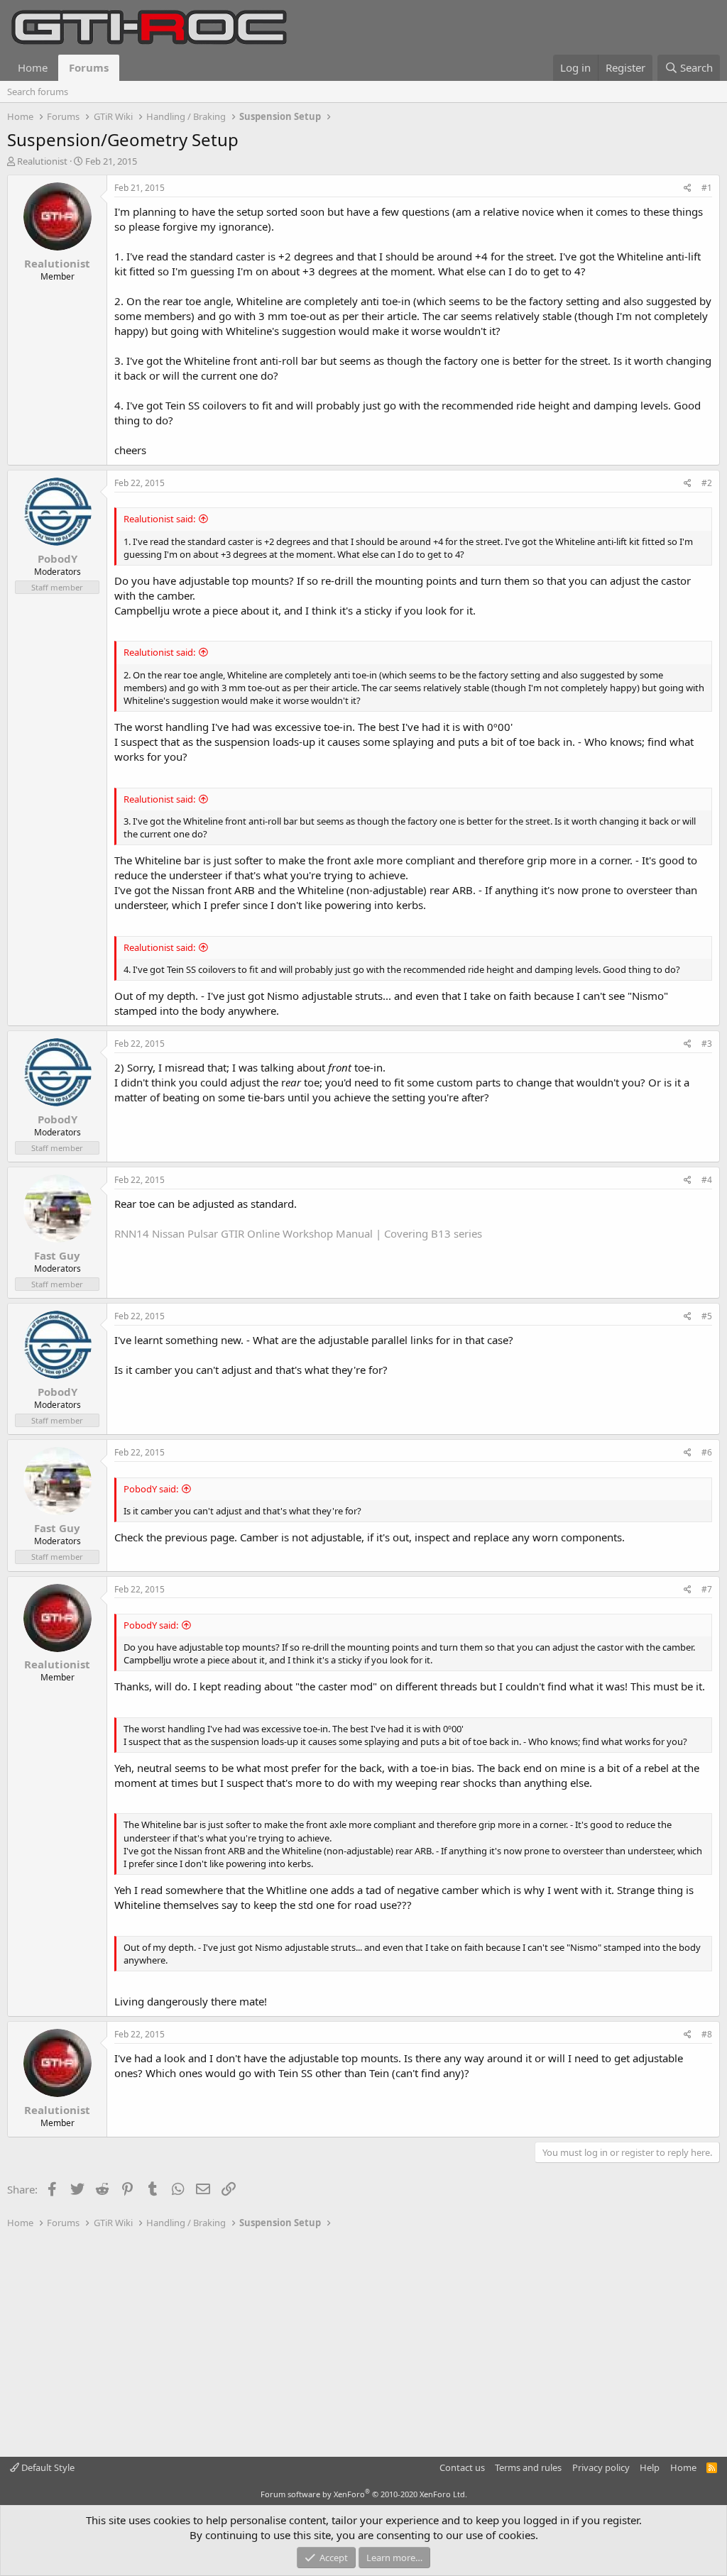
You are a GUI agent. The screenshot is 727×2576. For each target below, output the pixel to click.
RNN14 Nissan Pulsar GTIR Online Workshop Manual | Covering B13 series (298, 1233)
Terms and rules (528, 2467)
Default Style (47, 2467)
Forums (89, 67)
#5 (707, 1316)
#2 (707, 483)
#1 (707, 188)
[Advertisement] (363, 2343)
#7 (707, 1589)
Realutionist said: (159, 519)
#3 (707, 1044)
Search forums (38, 92)
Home (33, 67)
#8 (707, 2034)
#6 (707, 1452)
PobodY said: (151, 1489)
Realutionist (42, 161)
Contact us (462, 2467)
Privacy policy (601, 2467)
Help (650, 2467)
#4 (707, 1180)
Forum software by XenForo (364, 2494)
